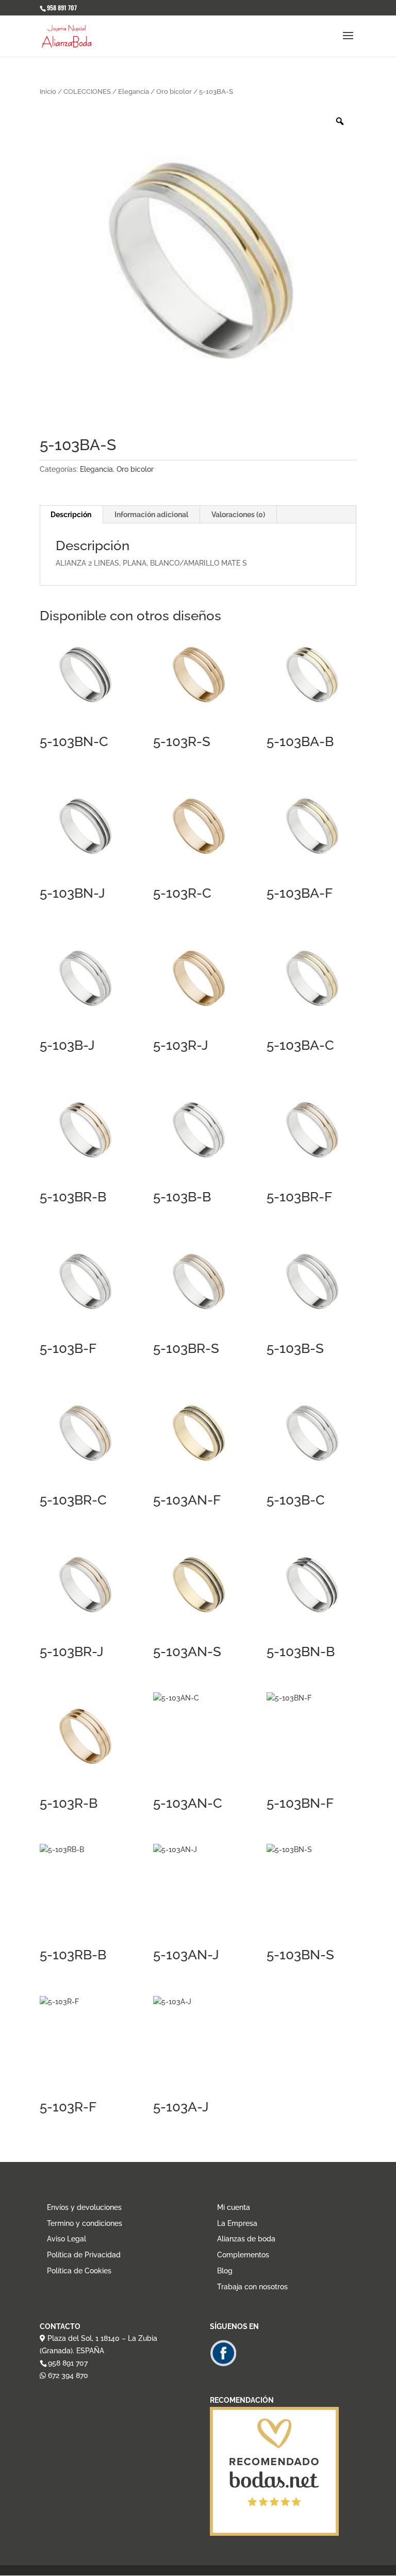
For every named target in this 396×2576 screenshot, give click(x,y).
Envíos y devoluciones (84, 2207)
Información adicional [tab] (151, 515)
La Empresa (237, 2223)
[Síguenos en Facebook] (223, 2364)
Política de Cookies (79, 2271)
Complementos (243, 2255)
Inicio (48, 92)
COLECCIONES (87, 92)
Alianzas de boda (246, 2239)
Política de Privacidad (84, 2255)
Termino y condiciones (85, 2223)
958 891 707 (68, 2363)
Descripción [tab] (71, 515)
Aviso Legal (67, 2239)
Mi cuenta (234, 2207)
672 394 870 (67, 2375)
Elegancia (134, 92)
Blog (225, 2271)
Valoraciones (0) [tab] (238, 515)
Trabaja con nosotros (252, 2287)
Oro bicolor (174, 92)
